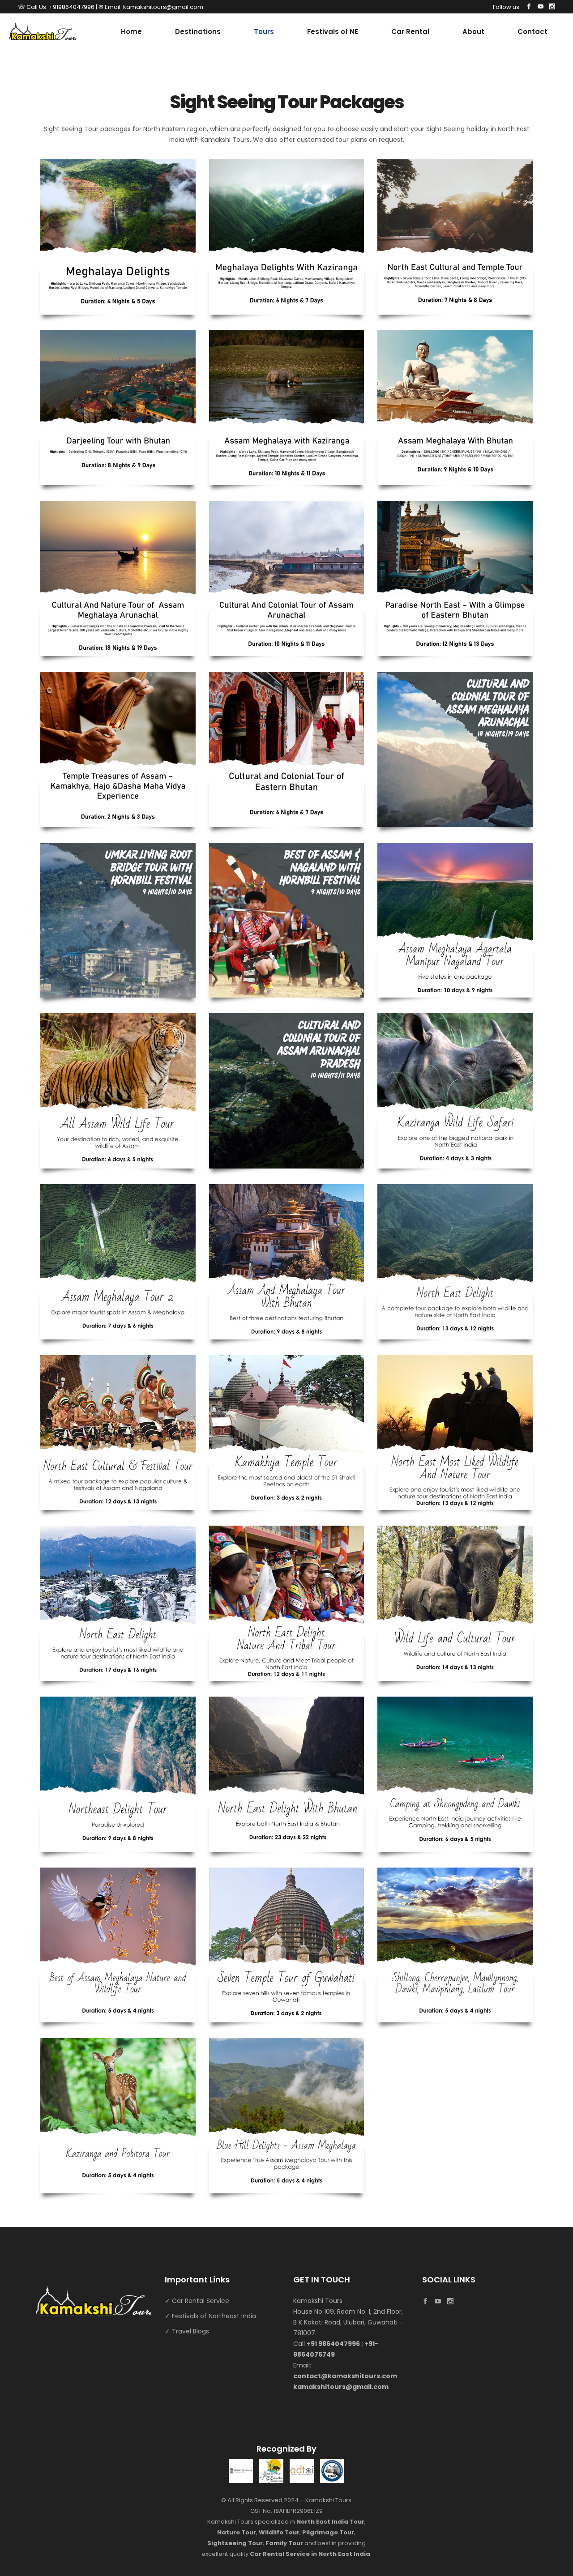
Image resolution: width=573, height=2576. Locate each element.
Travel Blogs (190, 2331)
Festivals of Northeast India (214, 2316)
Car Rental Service (201, 2301)
